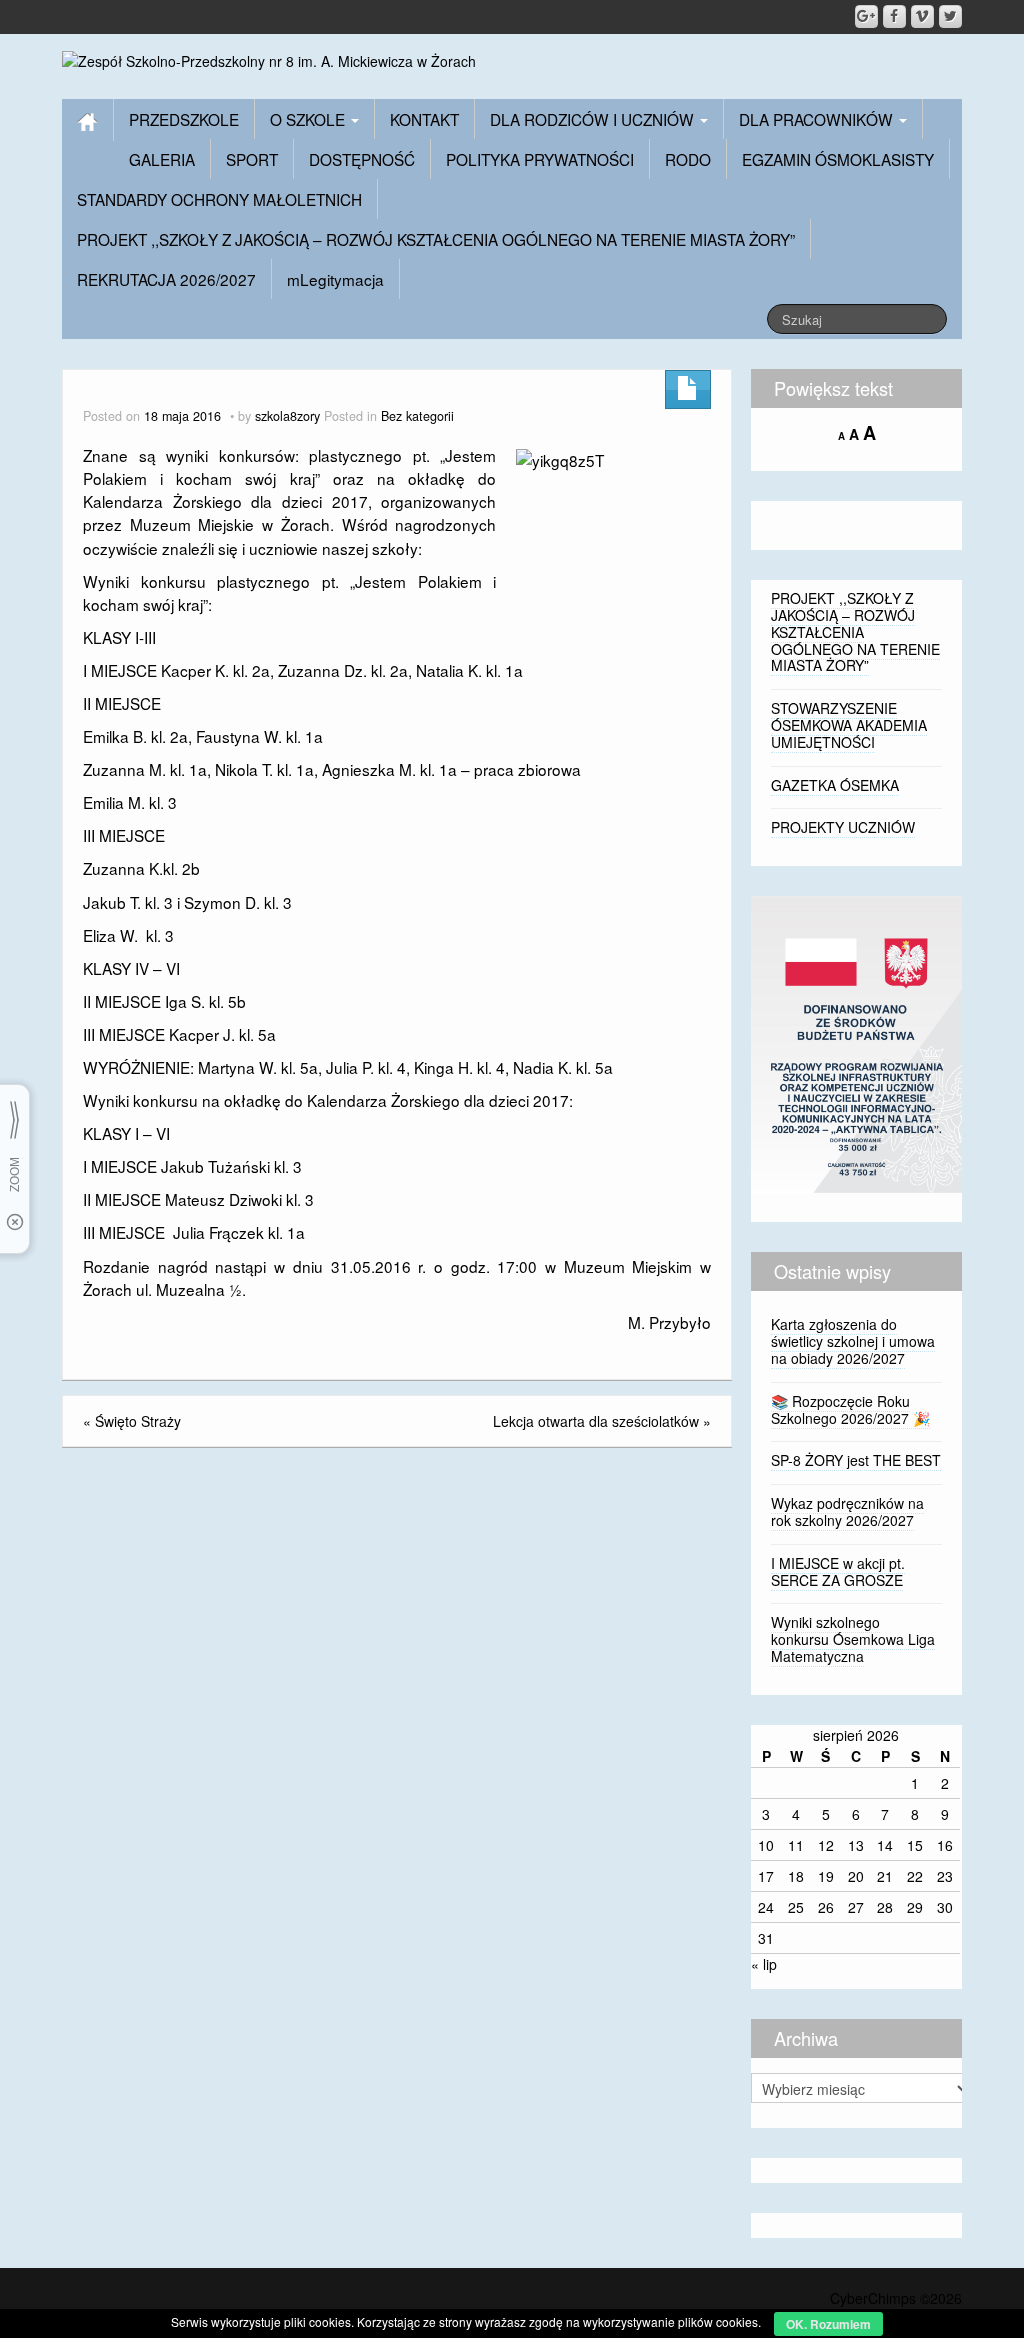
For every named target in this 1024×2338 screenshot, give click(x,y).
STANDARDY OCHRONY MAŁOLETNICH (219, 199)
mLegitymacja (335, 279)
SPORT (252, 159)
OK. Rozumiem (828, 2324)
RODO (688, 159)
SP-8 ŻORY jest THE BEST (856, 1460)
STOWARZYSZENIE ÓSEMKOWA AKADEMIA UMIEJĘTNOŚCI (849, 725)
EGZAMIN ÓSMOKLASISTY (838, 159)
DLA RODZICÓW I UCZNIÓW (594, 119)
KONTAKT (424, 119)
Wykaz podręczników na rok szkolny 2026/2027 (847, 1511)
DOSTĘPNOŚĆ (362, 159)
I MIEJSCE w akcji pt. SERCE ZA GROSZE (838, 1571)
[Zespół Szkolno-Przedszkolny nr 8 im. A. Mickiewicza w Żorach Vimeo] (922, 16)
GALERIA (162, 159)
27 (856, 1907)
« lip (764, 1964)
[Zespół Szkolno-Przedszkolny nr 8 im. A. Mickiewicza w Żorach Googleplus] (866, 16)
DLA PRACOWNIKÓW (818, 119)
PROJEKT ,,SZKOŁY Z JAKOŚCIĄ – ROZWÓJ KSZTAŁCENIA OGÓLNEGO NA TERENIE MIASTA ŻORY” (436, 239)
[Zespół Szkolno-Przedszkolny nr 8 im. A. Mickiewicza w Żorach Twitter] (950, 16)
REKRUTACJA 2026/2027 (166, 279)
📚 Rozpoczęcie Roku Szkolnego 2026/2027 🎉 (850, 1409)
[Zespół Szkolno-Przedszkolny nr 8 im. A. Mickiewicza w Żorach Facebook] (894, 16)
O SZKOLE (309, 119)
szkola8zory (287, 416)
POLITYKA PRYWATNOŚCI (540, 159)
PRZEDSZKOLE (184, 119)
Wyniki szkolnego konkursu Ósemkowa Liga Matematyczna (853, 1639)
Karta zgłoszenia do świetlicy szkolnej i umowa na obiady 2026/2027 (853, 1341)
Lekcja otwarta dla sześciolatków (596, 1421)
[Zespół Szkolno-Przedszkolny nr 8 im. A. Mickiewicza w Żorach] (269, 59)
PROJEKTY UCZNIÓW (843, 827)
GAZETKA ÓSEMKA (835, 785)
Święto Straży (138, 1421)
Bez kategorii (417, 416)
